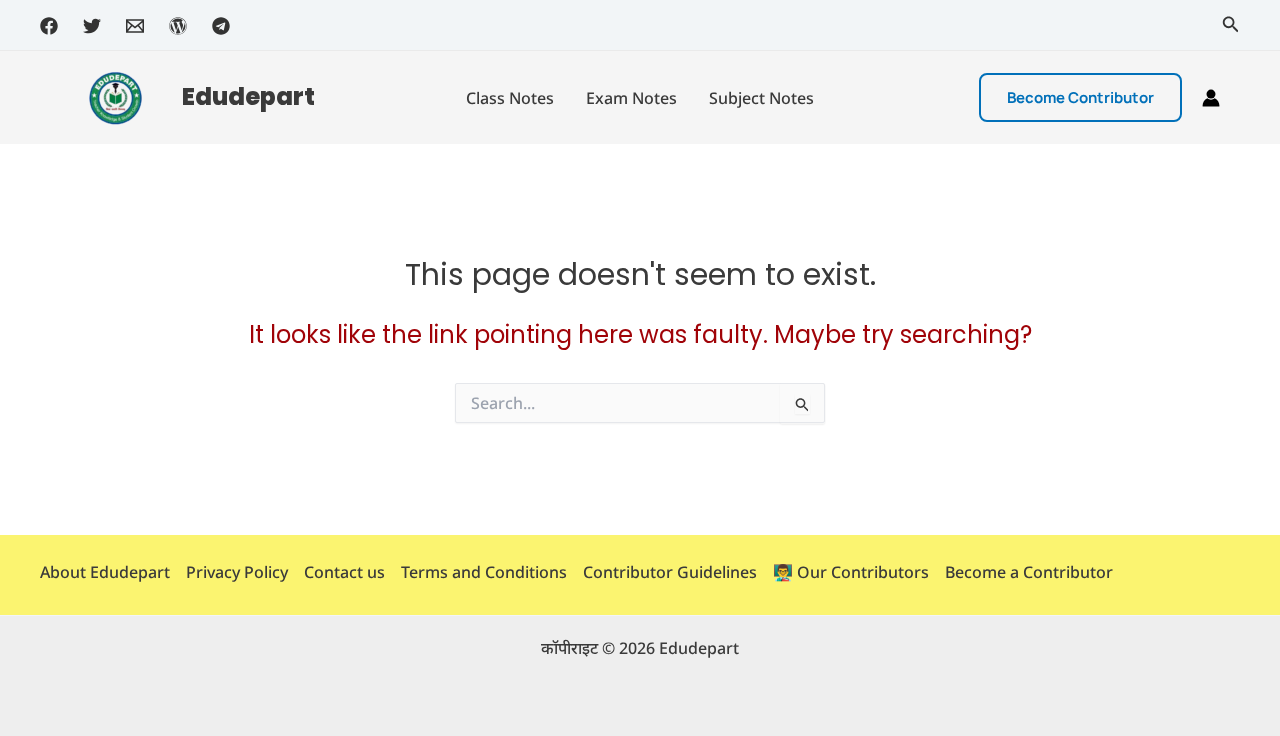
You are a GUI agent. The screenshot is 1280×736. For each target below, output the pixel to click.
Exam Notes (631, 98)
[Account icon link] (1211, 98)
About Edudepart (105, 572)
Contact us (344, 572)
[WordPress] (178, 26)
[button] (1231, 25)
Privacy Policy (237, 572)
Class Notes (510, 98)
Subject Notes (761, 98)
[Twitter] (92, 26)
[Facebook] (49, 26)
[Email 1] (135, 26)
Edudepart (248, 96)
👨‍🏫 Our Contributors (851, 572)
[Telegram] (221, 26)
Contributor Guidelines (670, 572)
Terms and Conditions (484, 572)
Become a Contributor (1029, 572)
